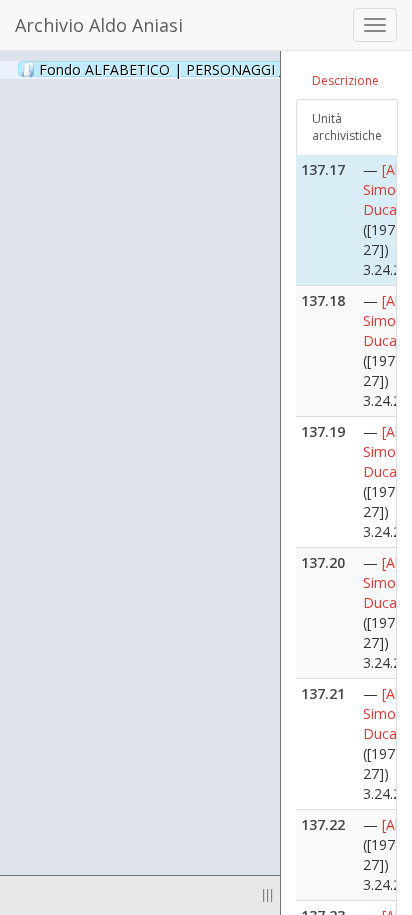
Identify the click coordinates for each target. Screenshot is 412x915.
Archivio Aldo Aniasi (99, 25)
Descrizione (345, 80)
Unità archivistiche (347, 127)
